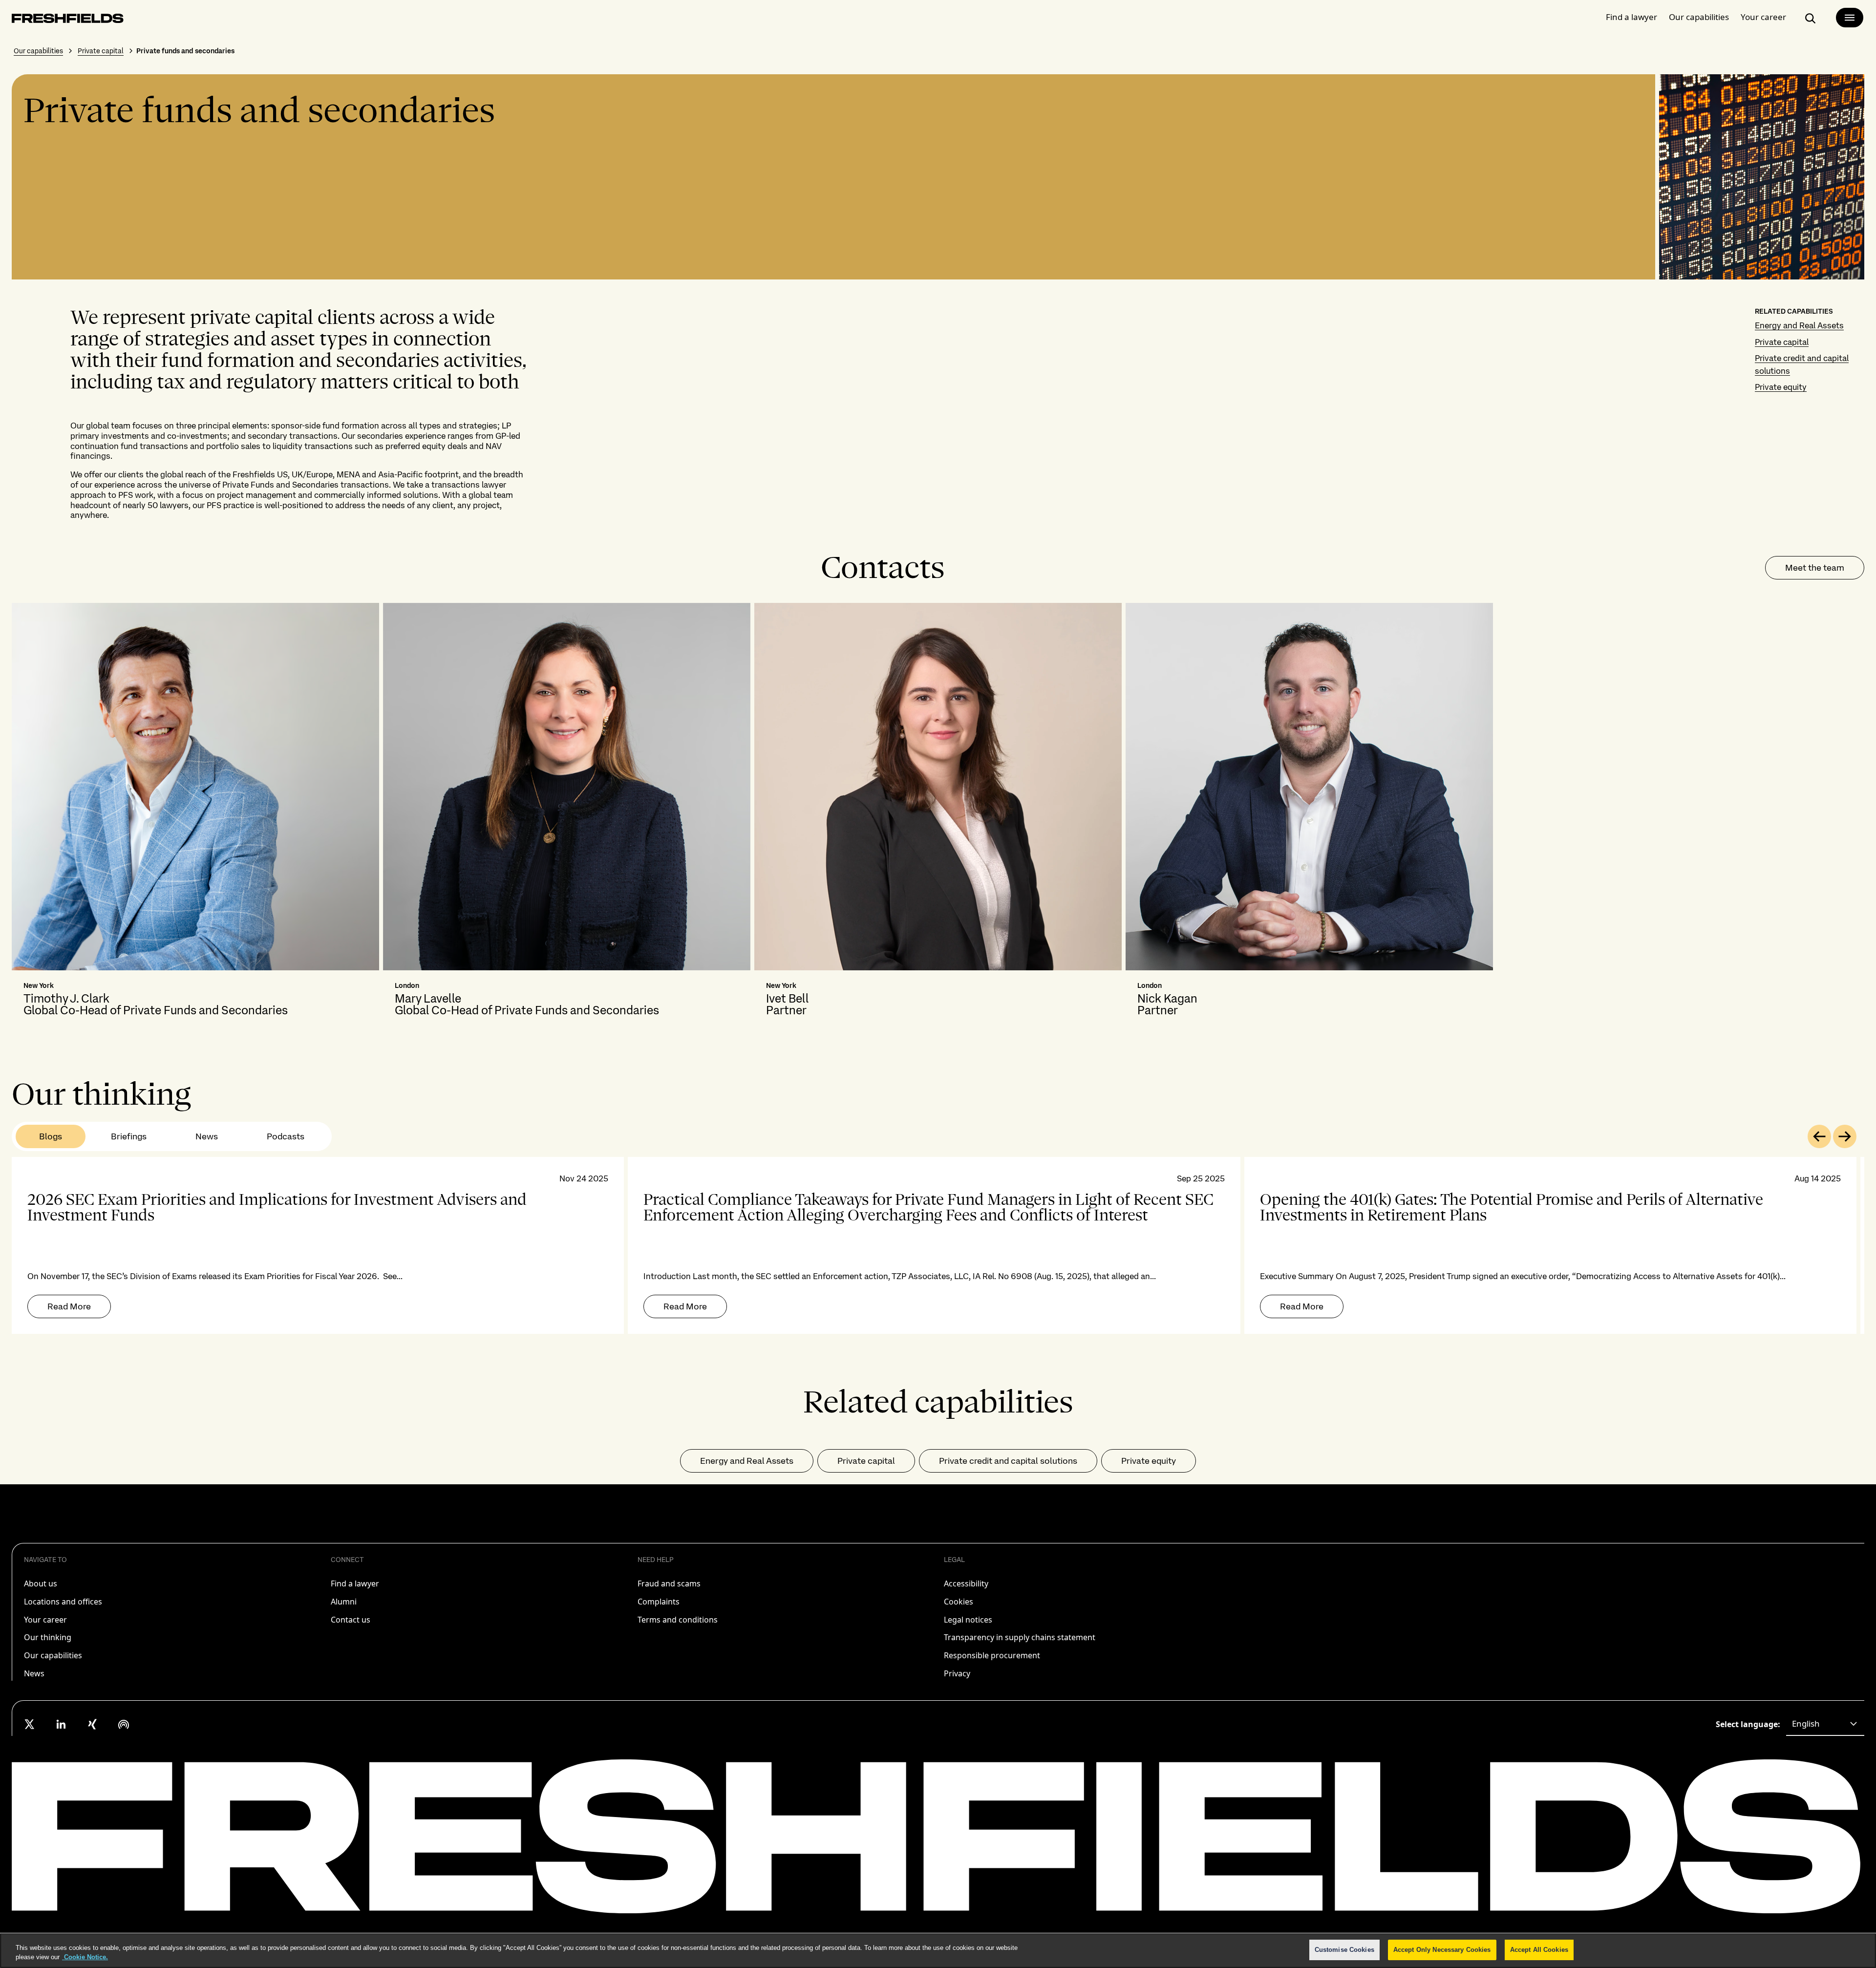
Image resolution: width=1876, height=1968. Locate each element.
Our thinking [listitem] (48, 1637)
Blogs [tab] (51, 1136)
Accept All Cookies (1539, 1950)
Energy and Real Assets (1799, 325)
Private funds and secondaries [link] (185, 51)
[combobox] (1825, 1724)
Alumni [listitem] (344, 1602)
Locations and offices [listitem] (63, 1602)
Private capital (101, 51)
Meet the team (1815, 567)
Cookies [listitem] (959, 1602)
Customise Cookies (1344, 1950)
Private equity (1781, 387)
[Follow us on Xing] (92, 1724)
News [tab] (207, 1136)
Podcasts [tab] (286, 1136)
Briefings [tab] (129, 1136)
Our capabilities (1699, 17)
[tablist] (172, 1136)
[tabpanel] (938, 1245)
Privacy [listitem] (957, 1673)
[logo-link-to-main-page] (68, 20)
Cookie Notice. (85, 1957)
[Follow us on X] (30, 1724)
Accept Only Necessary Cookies (1442, 1950)
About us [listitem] (41, 1583)
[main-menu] (1850, 18)
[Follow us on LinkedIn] (61, 1724)
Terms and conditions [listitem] (678, 1620)
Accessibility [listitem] (966, 1583)
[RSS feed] (124, 1724)
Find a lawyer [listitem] (355, 1583)
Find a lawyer (1631, 17)
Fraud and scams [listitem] (669, 1583)
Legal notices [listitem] (968, 1620)
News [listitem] (34, 1673)
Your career (1763, 17)
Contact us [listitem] (351, 1620)
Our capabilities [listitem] (53, 1655)
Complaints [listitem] (659, 1602)
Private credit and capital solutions (1008, 1461)
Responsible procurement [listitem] (992, 1655)
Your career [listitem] (45, 1620)
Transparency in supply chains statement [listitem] (1020, 1637)
